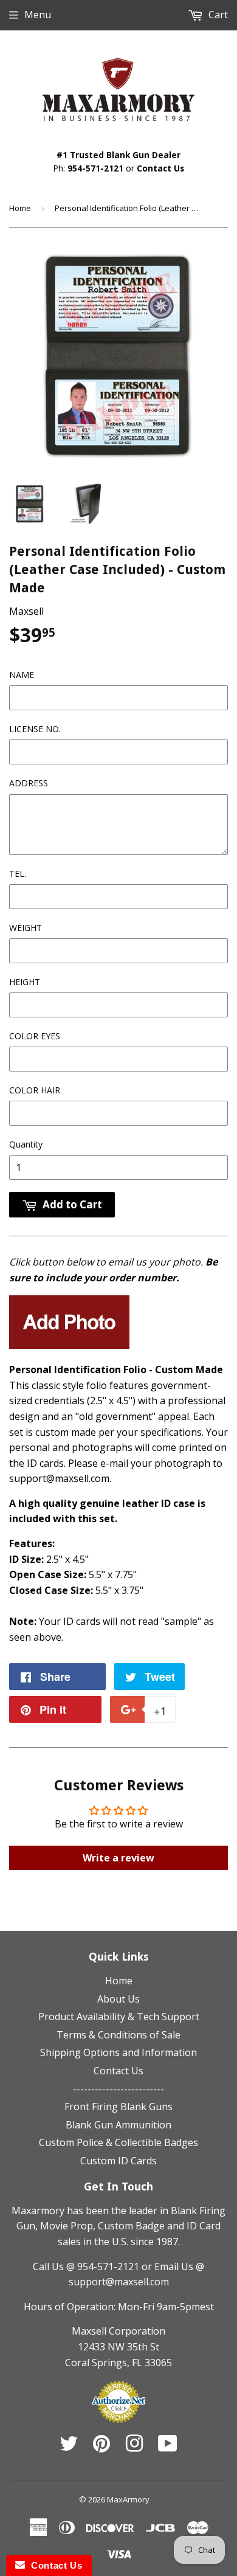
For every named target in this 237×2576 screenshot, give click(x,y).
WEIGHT (26, 928)
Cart (217, 15)
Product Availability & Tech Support (119, 2017)
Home (20, 208)
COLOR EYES (35, 1036)
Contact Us (160, 168)
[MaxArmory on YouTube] (168, 2447)
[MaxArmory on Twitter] (69, 2447)
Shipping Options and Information (118, 2052)
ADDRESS (29, 783)
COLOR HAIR (35, 1090)
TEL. (18, 874)
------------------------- (118, 2089)
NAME (22, 675)
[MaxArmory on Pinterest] (101, 2447)
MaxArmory (128, 2499)
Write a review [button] (118, 1858)
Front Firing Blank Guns (118, 2107)
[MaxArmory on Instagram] (134, 2447)
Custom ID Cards (118, 2161)
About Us (118, 1999)
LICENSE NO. (35, 729)
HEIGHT (25, 982)
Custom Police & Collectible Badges (118, 2142)
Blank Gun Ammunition (118, 2125)
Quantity (26, 1144)
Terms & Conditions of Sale (118, 2035)
